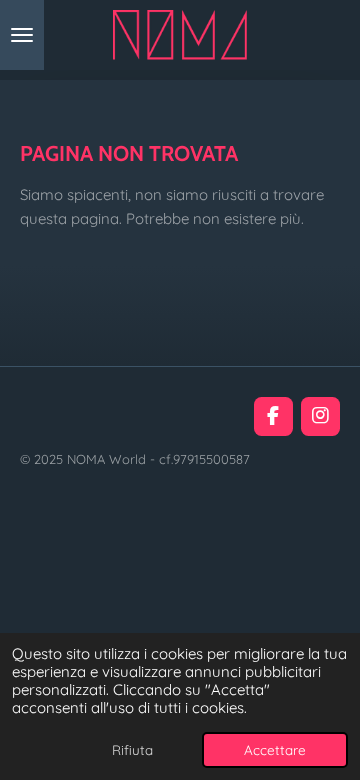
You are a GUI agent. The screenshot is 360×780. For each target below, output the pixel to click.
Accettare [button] (275, 749)
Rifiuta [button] (132, 749)
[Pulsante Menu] (22, 35)
